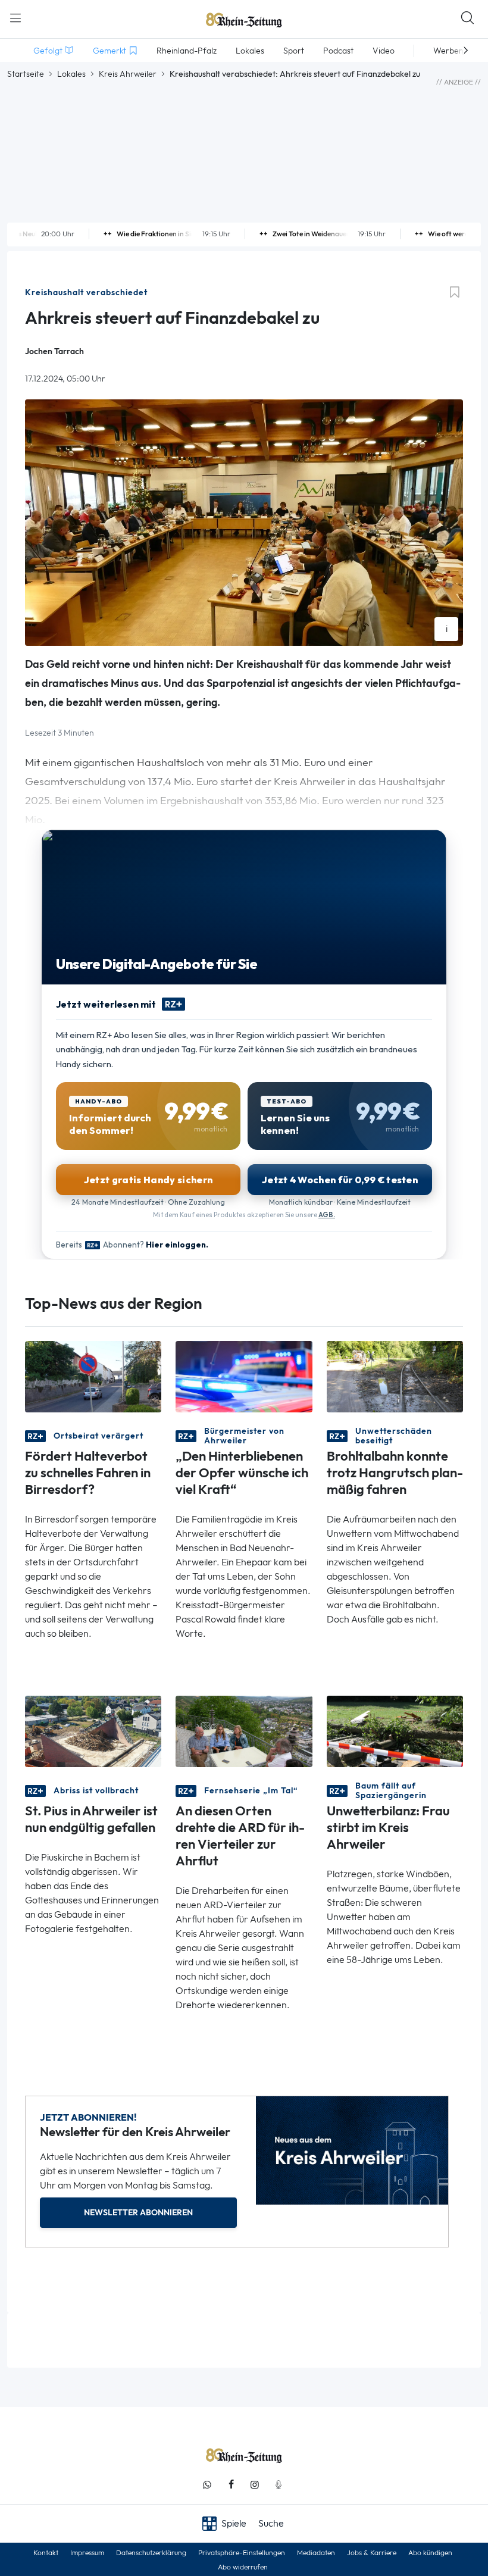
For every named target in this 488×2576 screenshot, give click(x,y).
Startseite (26, 74)
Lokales (71, 74)
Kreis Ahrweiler (128, 74)
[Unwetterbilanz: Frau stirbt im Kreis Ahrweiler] (395, 1731)
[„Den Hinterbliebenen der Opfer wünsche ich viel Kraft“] (244, 1376)
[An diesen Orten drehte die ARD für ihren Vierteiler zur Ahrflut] (244, 1731)
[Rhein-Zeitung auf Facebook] (231, 2485)
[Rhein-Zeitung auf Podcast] (279, 2485)
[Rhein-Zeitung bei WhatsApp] (207, 2485)
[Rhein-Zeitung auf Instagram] (255, 2485)
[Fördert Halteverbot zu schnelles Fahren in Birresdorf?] (93, 1376)
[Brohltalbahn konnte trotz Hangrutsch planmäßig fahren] (395, 1376)
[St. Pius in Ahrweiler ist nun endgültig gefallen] (93, 1731)
